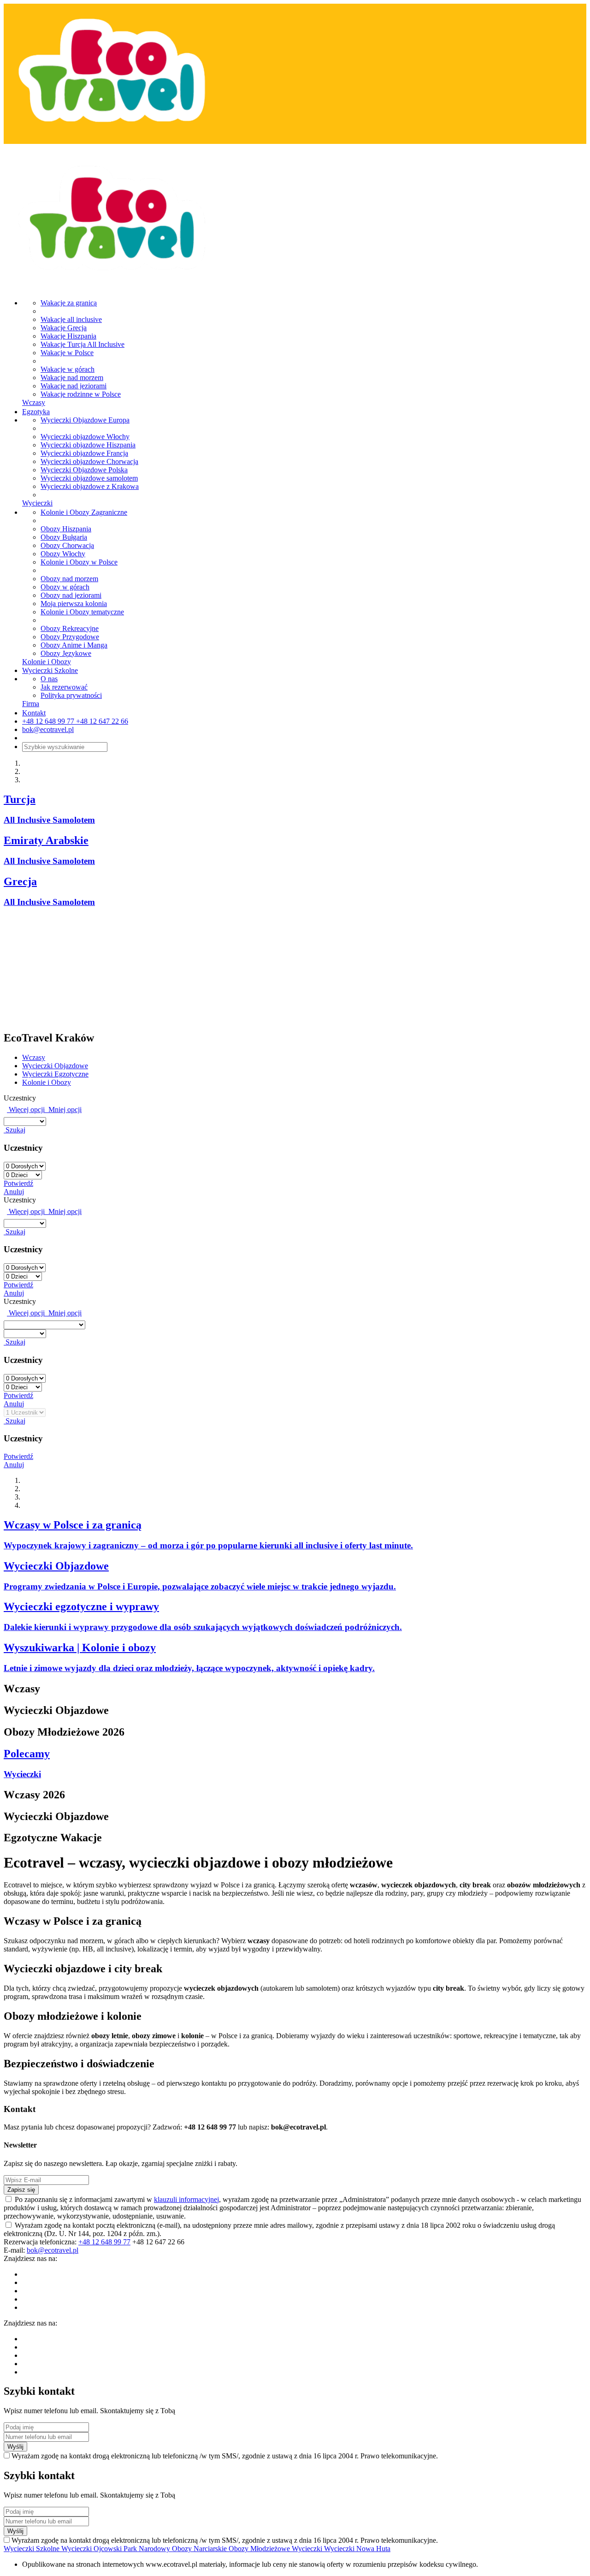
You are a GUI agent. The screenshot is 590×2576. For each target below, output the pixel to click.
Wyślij (15, 2447)
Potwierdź (18, 1183)
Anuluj (14, 1192)
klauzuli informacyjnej (186, 2199)
